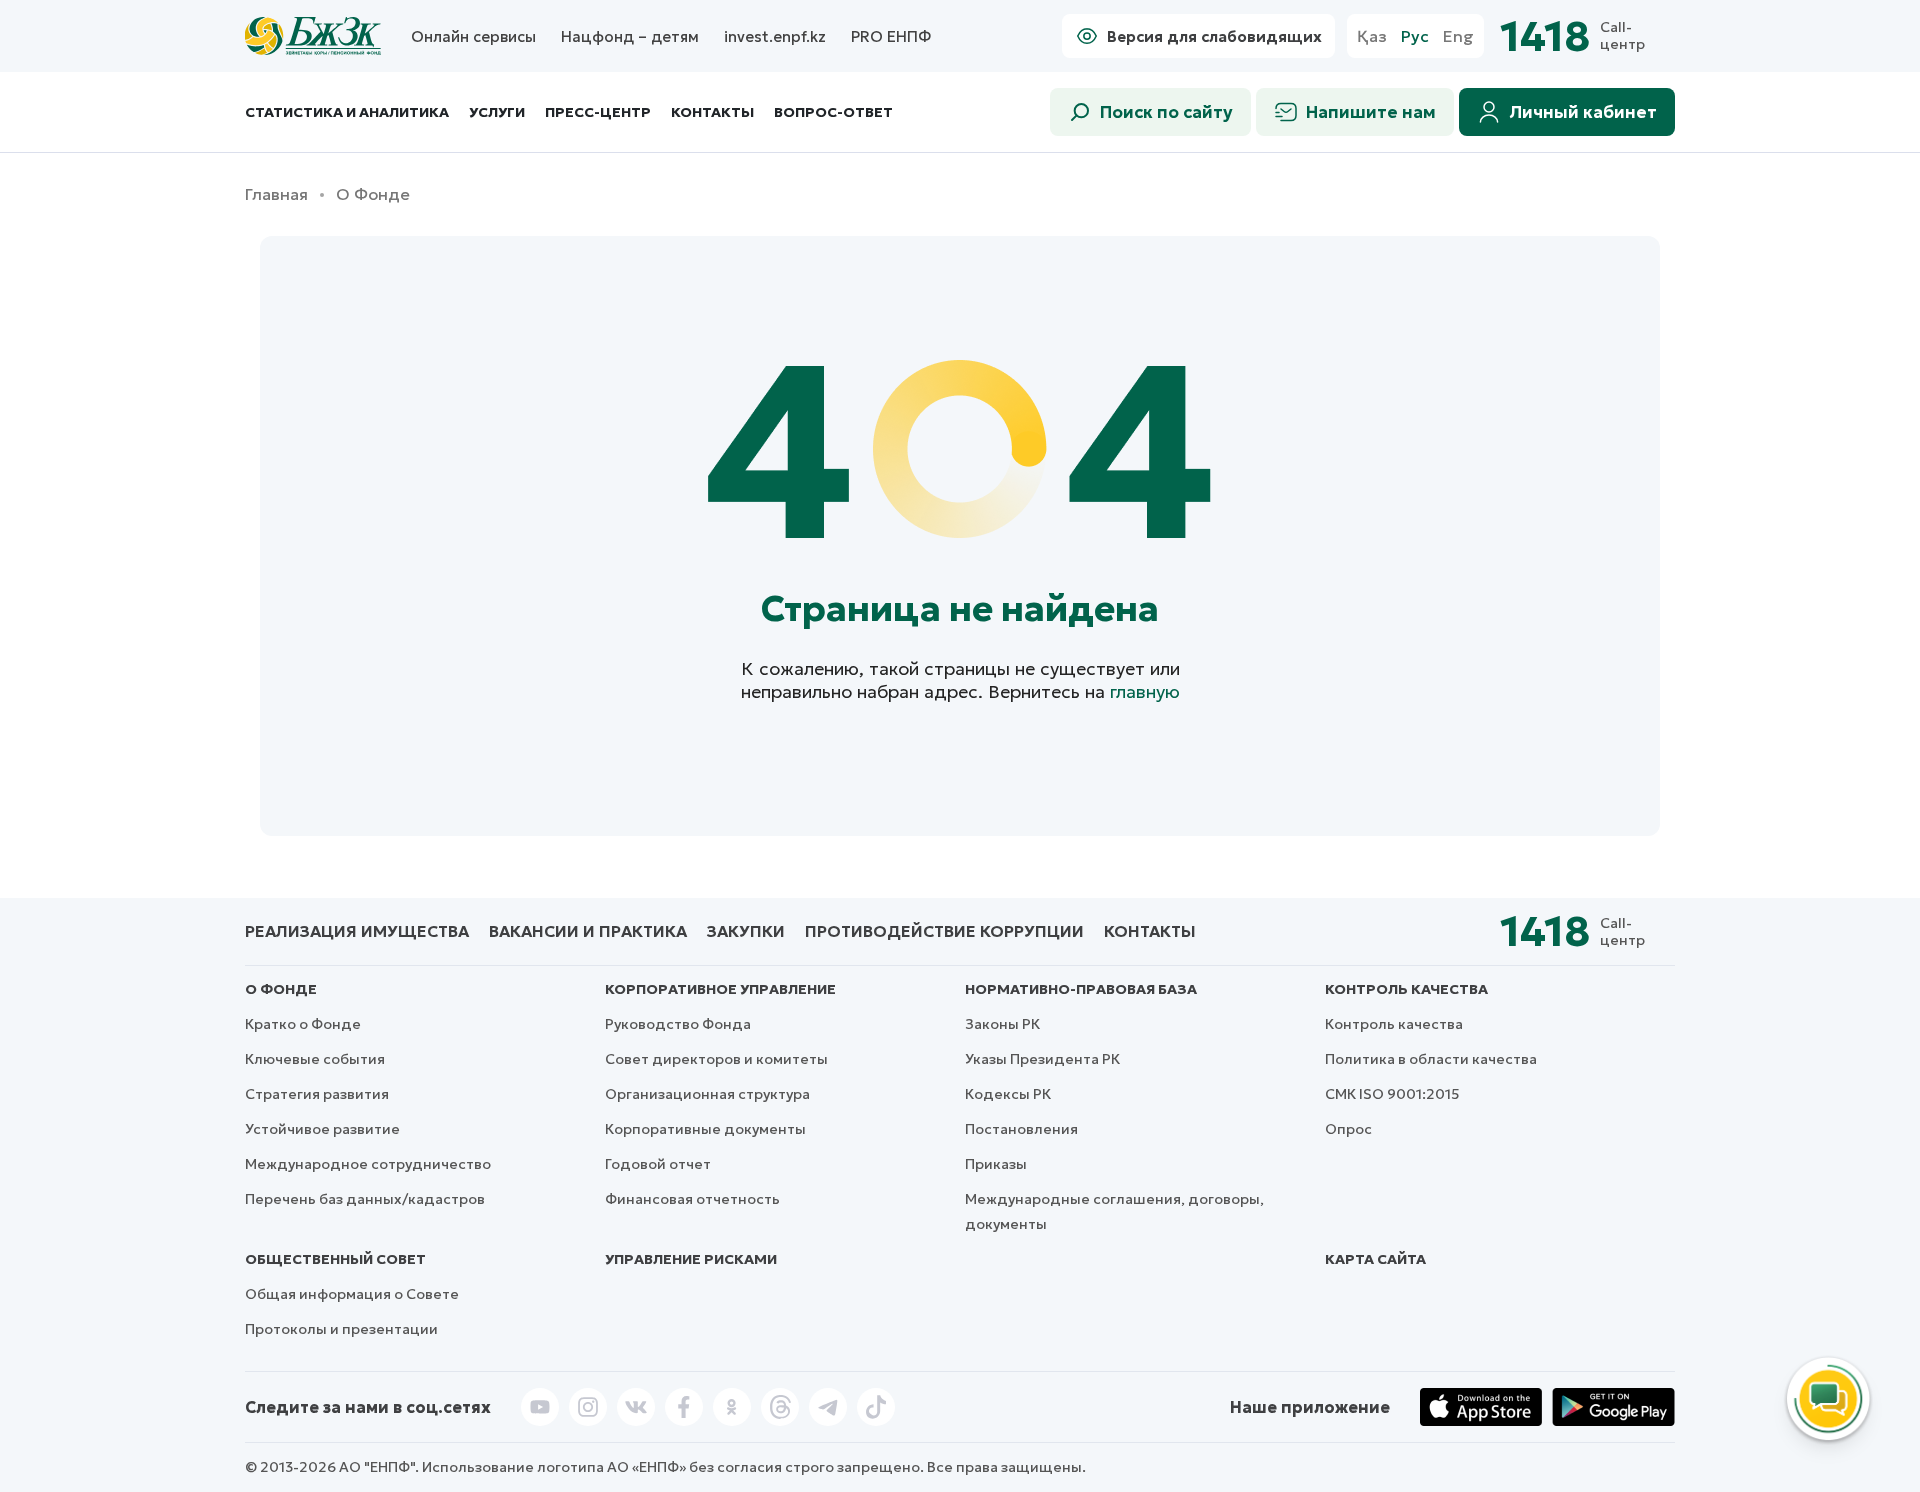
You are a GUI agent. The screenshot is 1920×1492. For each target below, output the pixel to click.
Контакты (712, 112)
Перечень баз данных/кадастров (365, 1199)
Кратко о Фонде (303, 1024)
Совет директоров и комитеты (716, 1059)
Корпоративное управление (720, 989)
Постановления (1021, 1129)
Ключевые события (315, 1059)
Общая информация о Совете (352, 1294)
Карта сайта (1375, 1259)
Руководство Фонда (678, 1024)
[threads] (780, 1407)
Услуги (497, 112)
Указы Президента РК (1042, 1059)
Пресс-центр (598, 112)
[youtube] (540, 1407)
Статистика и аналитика (347, 112)
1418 (1545, 36)
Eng (1458, 36)
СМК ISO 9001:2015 (1392, 1094)
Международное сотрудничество (368, 1164)
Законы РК (1002, 1024)
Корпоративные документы (705, 1129)
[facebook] (684, 1407)
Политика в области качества (1431, 1059)
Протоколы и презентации (341, 1329)
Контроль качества (1406, 989)
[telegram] (828, 1407)
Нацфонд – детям (630, 36)
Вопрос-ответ (833, 112)
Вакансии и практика (588, 931)
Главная (276, 194)
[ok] (732, 1407)
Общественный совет (335, 1259)
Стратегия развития (317, 1094)
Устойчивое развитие (322, 1129)
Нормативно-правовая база (1081, 989)
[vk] (636, 1407)
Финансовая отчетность (692, 1199)
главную (1145, 691)
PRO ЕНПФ (891, 36)
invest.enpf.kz (775, 36)
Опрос (1348, 1129)
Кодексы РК (1008, 1094)
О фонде (281, 989)
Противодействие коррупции (944, 931)
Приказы (996, 1164)
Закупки (746, 931)
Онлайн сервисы (473, 36)
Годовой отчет (658, 1164)
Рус (1415, 36)
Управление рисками (691, 1259)
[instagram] (588, 1407)
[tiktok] (876, 1407)
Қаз (1372, 36)
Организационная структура (707, 1094)
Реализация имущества (357, 931)
